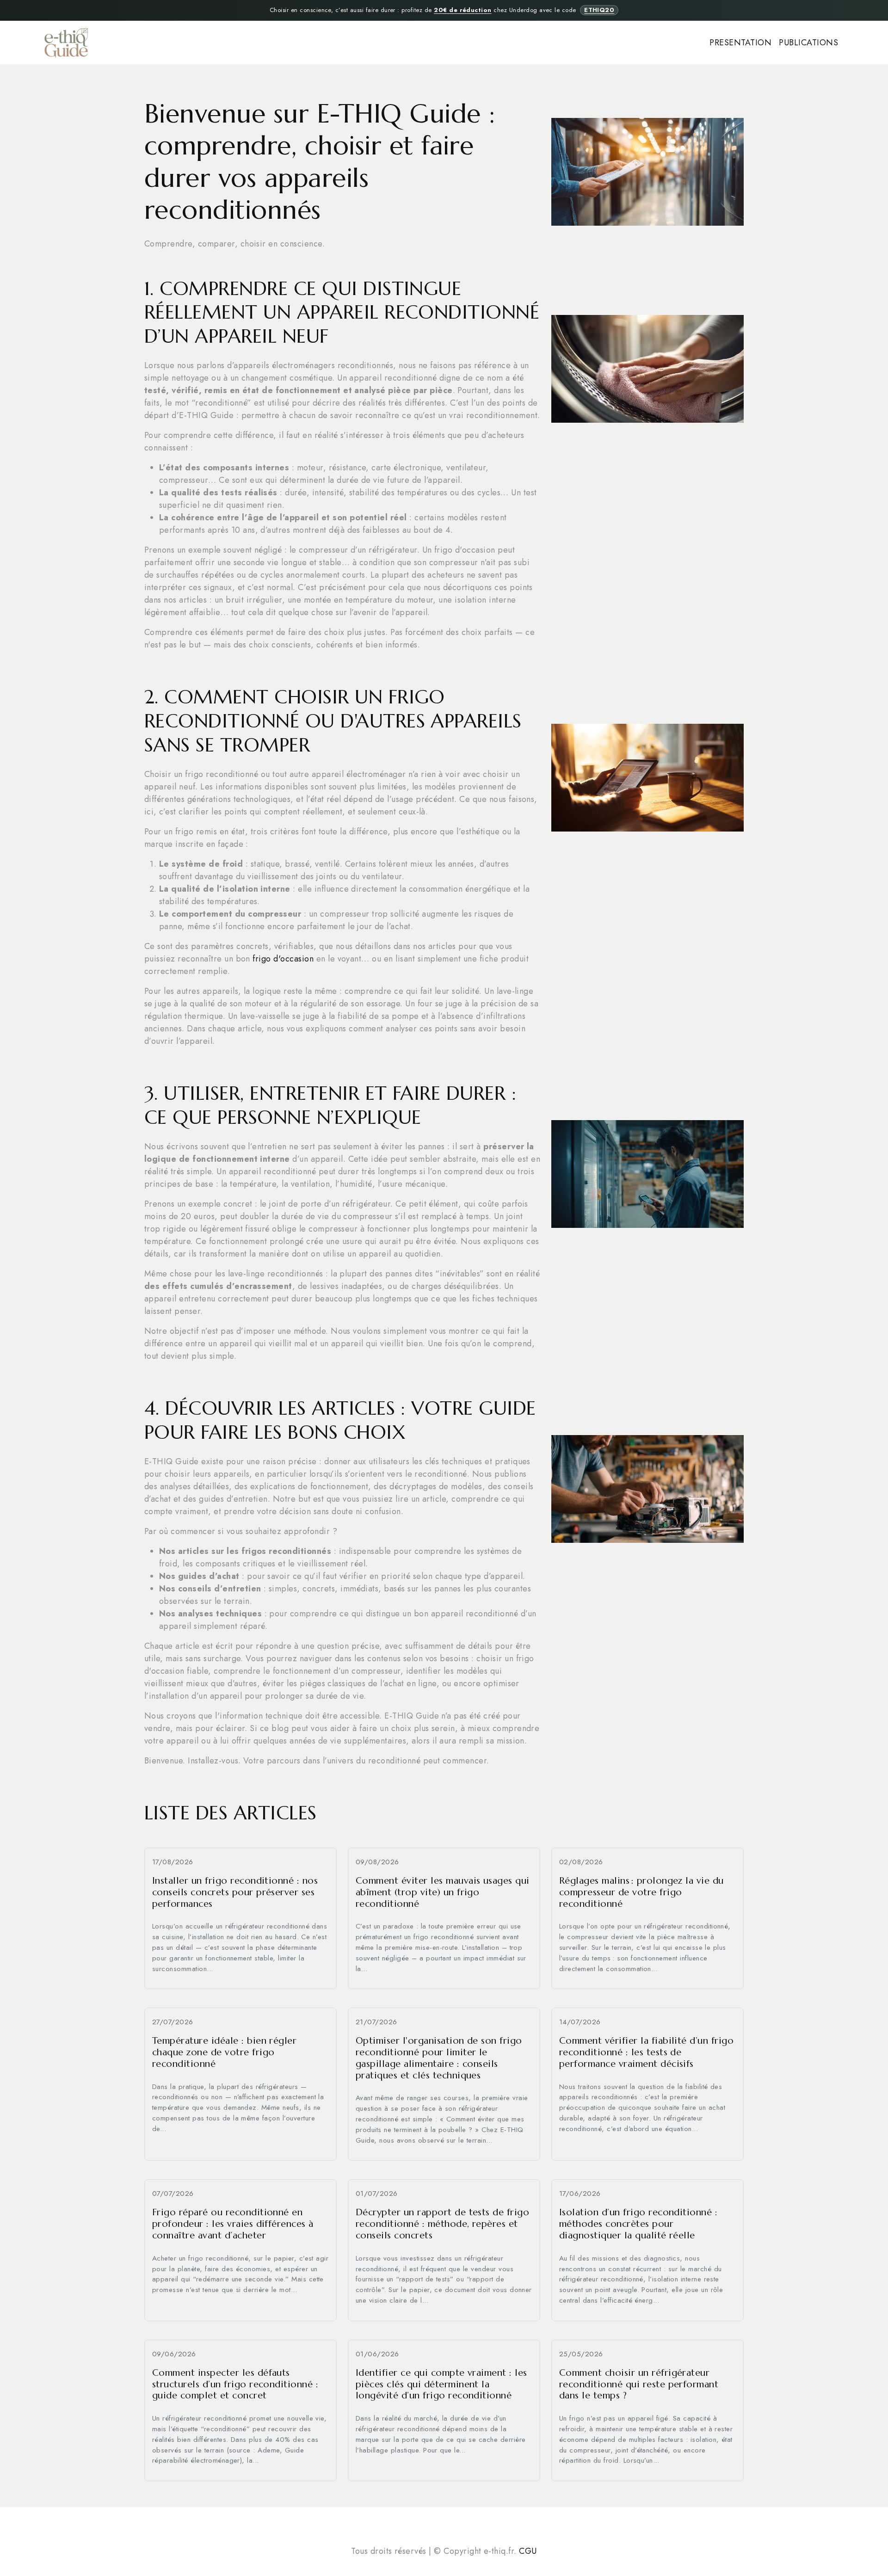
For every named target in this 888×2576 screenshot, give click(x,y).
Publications (808, 43)
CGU (528, 2551)
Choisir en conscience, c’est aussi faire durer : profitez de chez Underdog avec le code (442, 10)
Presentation (740, 43)
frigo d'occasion (283, 959)
